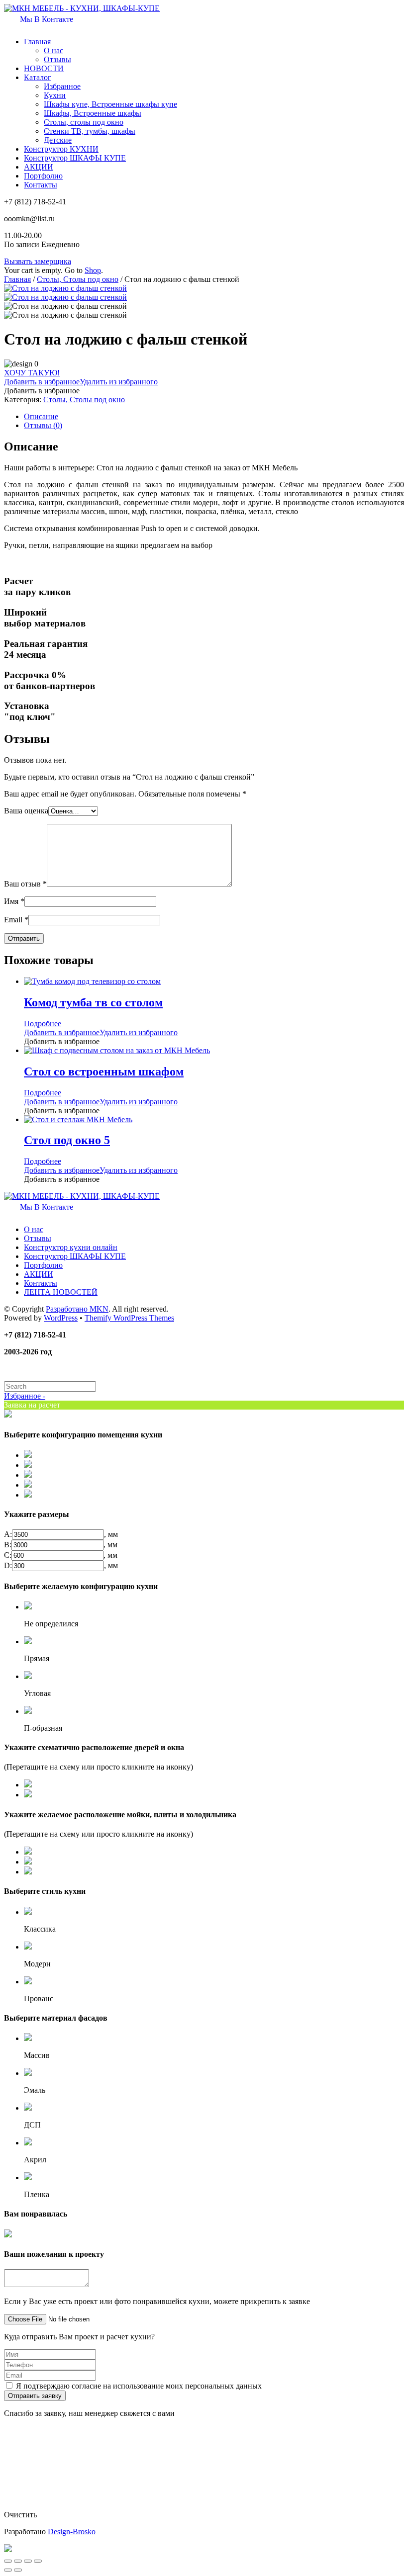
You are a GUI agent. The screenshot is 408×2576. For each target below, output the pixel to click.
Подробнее (43, 1023)
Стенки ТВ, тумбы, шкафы (90, 131)
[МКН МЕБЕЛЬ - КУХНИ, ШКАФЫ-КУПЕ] (82, 8)
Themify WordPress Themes (129, 1318)
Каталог (38, 77)
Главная (37, 42)
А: (8, 1534)
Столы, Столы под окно (78, 279)
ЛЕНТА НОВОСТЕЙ (61, 1292)
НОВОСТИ (44, 68)
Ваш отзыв (25, 884)
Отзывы (57, 59)
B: (8, 1545)
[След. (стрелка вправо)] (18, 2570)
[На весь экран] (28, 2561)
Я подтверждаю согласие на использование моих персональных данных (139, 2386)
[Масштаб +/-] (38, 2561)
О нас (53, 50)
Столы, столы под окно (84, 122)
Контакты (41, 185)
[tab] (214, 417)
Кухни (55, 95)
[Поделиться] (18, 2561)
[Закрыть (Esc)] (8, 2561)
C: (8, 1555)
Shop (93, 270)
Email (16, 920)
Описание (41, 416)
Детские (58, 140)
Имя (14, 901)
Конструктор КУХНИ (61, 149)
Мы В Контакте (46, 19)
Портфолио (43, 176)
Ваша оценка (26, 811)
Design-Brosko (72, 2532)
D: (8, 1565)
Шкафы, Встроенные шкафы (93, 113)
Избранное (62, 86)
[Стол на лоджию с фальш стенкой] (65, 288)
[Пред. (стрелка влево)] (8, 2570)
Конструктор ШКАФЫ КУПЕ (75, 158)
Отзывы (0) (43, 425)
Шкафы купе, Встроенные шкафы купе (110, 104)
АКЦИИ (39, 167)
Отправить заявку (35, 2396)
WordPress (61, 1318)
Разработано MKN (77, 1309)
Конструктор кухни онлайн (71, 1247)
